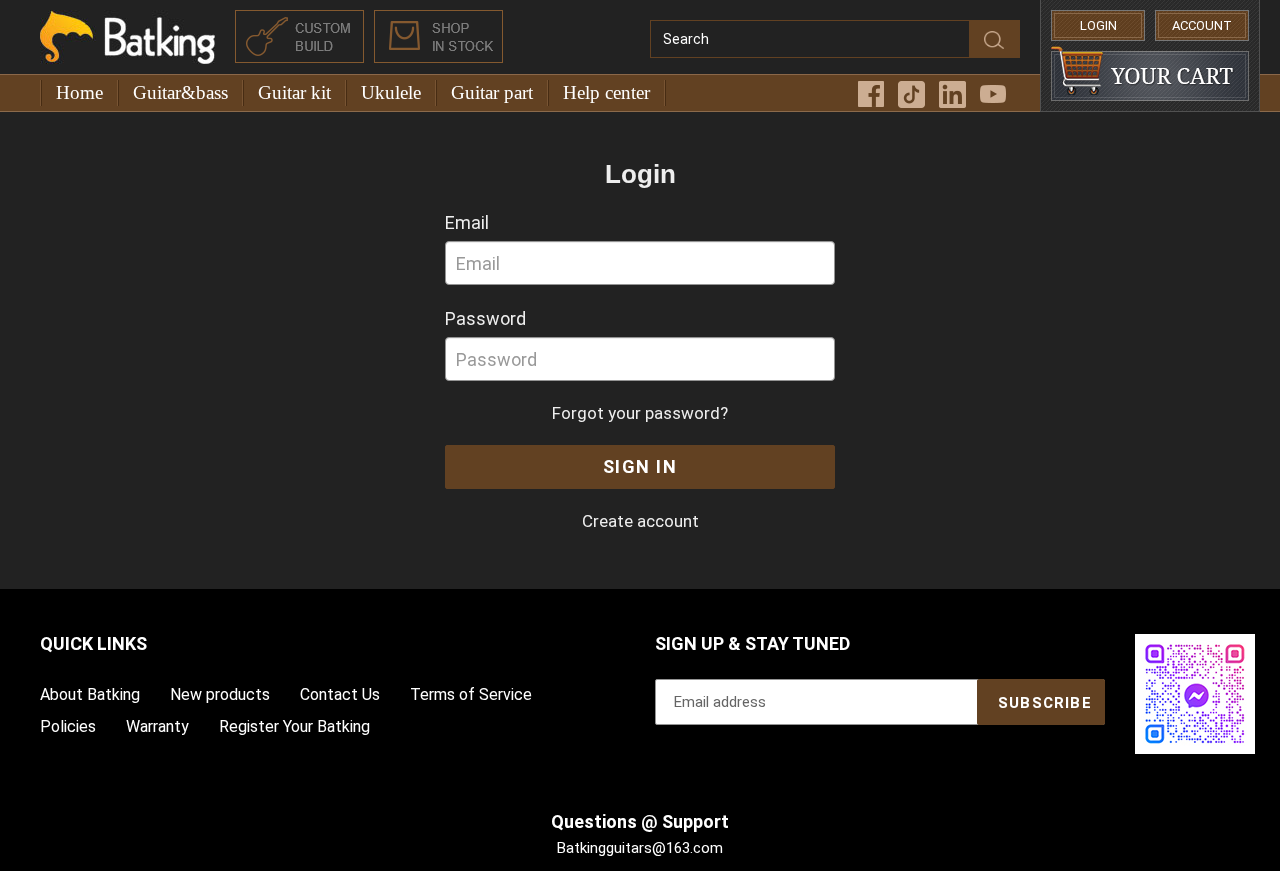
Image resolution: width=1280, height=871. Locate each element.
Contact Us (340, 694)
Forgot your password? (640, 413)
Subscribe (1045, 703)
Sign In (640, 466)
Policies (68, 726)
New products (220, 694)
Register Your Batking (294, 726)
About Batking (90, 694)
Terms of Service (471, 694)
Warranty (157, 726)
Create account (640, 521)
